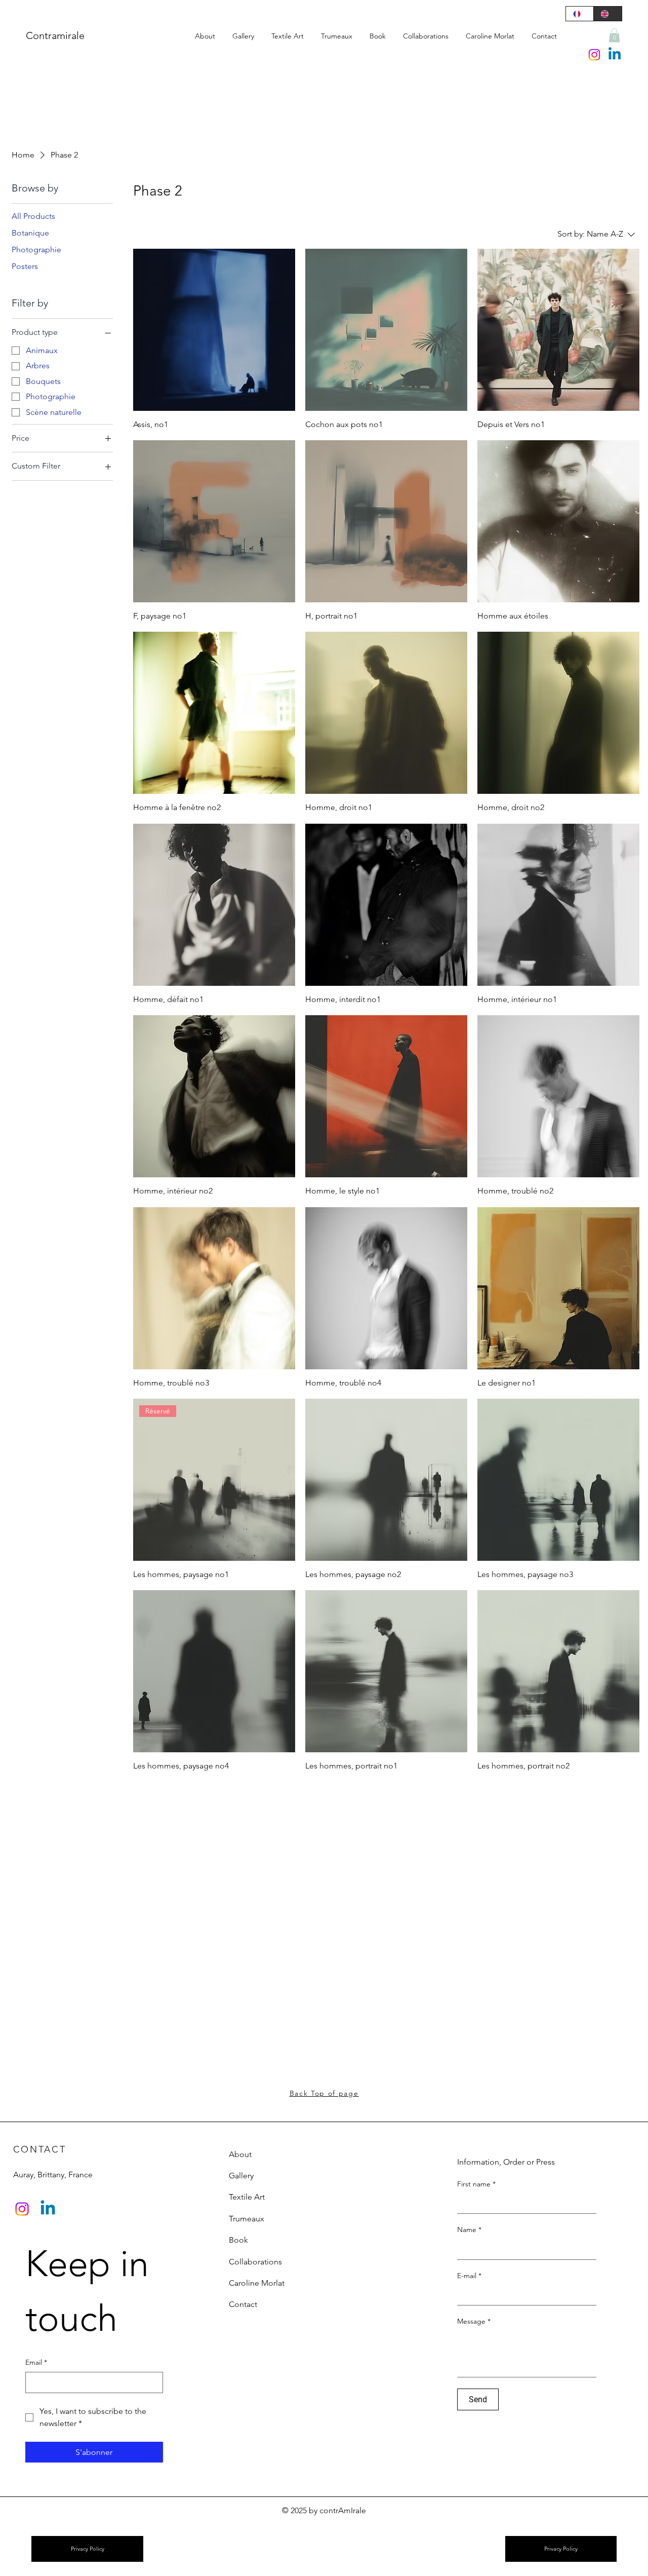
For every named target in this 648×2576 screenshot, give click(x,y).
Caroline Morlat (257, 2283)
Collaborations (255, 2262)
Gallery (241, 2176)
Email (36, 2362)
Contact (243, 2304)
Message (474, 2321)
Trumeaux (247, 2219)
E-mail (469, 2276)
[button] (614, 35)
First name (476, 2184)
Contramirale (55, 35)
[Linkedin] (615, 55)
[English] (607, 14)
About (240, 2154)
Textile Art (247, 2197)
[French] (580, 14)
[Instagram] (594, 55)
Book (238, 2240)
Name (469, 2229)
